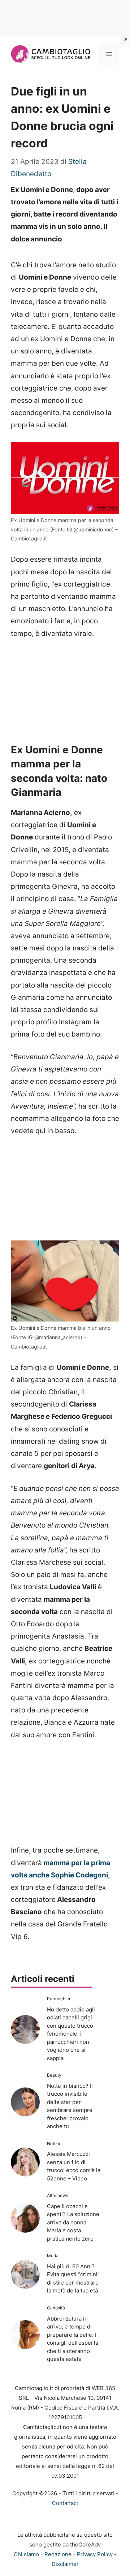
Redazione (58, 2554)
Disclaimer (65, 2564)
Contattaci (65, 2503)
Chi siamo (26, 2554)
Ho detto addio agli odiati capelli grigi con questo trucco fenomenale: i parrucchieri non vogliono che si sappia (71, 2034)
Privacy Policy (95, 2554)
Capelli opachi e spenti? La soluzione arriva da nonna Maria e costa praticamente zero (73, 2222)
